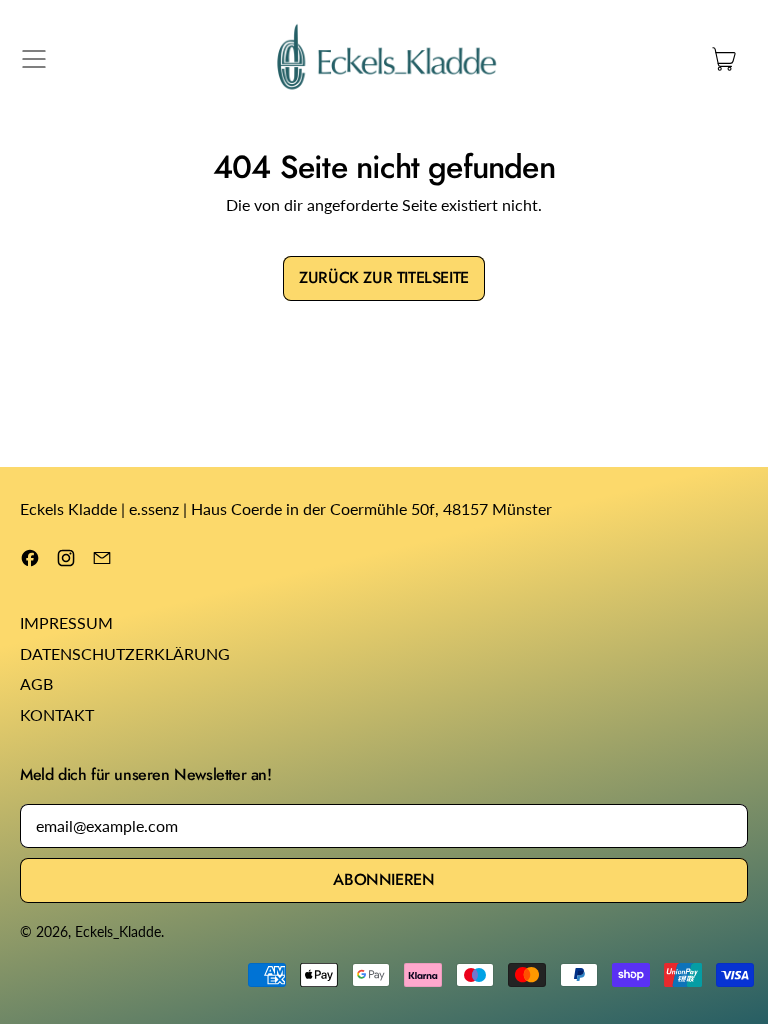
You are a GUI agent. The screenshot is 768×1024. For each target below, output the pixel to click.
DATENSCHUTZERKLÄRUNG (125, 653)
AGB (36, 683)
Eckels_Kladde (118, 931)
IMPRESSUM (66, 622)
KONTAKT (57, 714)
